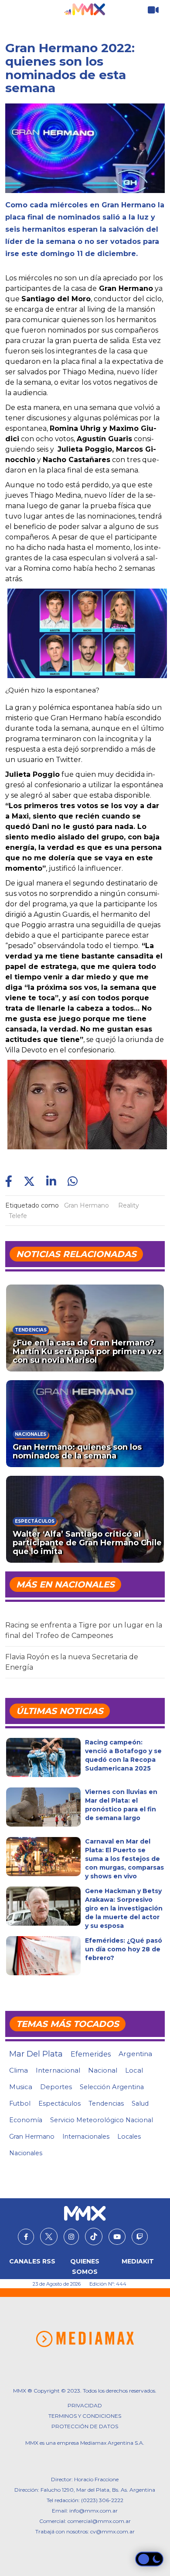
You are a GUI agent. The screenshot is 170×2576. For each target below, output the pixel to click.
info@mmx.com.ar (93, 2511)
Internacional (58, 2070)
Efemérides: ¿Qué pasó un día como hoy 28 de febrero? (124, 1949)
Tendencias (106, 2103)
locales (129, 2137)
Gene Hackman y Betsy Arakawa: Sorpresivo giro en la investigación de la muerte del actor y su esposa (124, 1908)
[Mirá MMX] (153, 10)
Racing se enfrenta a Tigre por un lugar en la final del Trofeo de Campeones (84, 1630)
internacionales (86, 2137)
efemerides (91, 2054)
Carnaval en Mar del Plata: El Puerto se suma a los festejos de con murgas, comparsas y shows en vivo (124, 1859)
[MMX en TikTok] (94, 2237)
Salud (140, 2103)
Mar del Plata (36, 2054)
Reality (129, 1205)
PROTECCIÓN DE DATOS (85, 2426)
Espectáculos (59, 2103)
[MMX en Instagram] (71, 2237)
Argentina (135, 2054)
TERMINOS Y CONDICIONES (85, 2416)
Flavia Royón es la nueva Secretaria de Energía (72, 1662)
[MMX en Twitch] (140, 2237)
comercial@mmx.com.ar (99, 2521)
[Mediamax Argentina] (85, 2339)
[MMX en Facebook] (26, 2237)
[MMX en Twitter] (49, 2237)
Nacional (103, 2070)
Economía (26, 2120)
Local (134, 2070)
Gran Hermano (87, 1205)
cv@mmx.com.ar (112, 2531)
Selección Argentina (112, 2087)
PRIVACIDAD (85, 2405)
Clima (19, 2070)
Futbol (20, 2103)
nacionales (26, 2153)
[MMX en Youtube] (117, 2237)
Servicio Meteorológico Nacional (102, 2120)
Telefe (18, 1216)
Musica (21, 2087)
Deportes (56, 2087)
